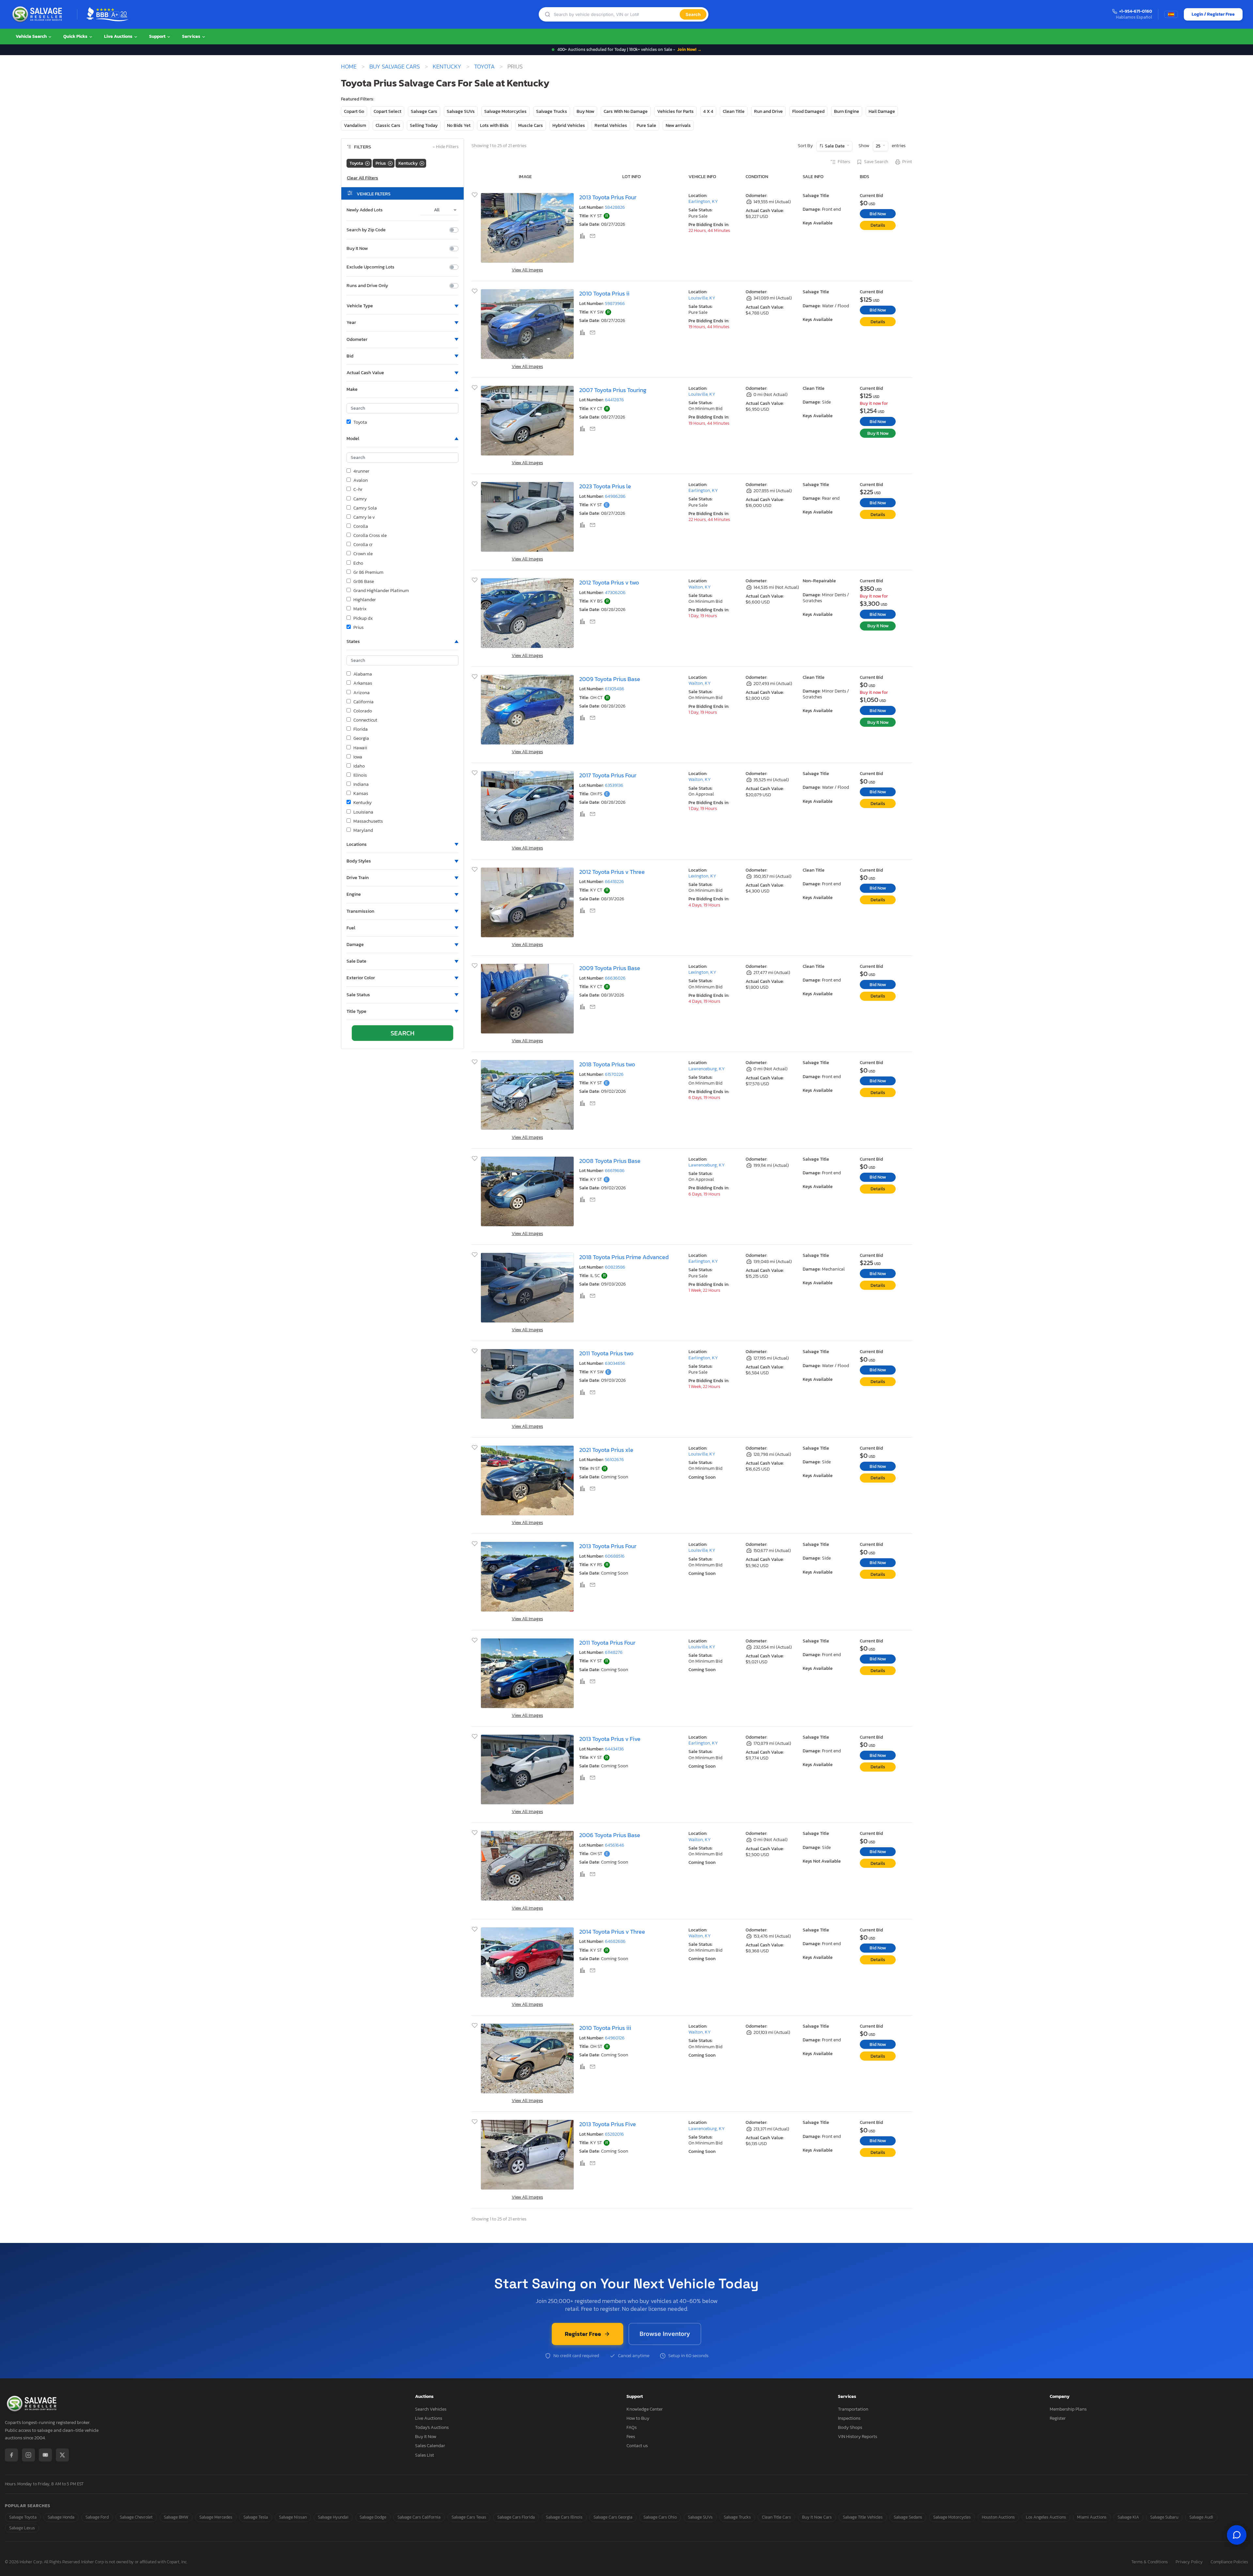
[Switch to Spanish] (1171, 14)
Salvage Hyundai (333, 2517)
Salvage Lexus (22, 2528)
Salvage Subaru (1164, 2517)
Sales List (425, 2455)
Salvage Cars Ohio (660, 2517)
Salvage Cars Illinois (564, 2517)
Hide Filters (446, 147)
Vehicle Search (32, 36)
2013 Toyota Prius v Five (610, 1739)
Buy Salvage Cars (395, 67)
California (364, 702)
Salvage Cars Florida (516, 2517)
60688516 (615, 1556)
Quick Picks (76, 36)
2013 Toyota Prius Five (608, 2124)
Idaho (359, 766)
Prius (358, 628)
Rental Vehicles (611, 125)
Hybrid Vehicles (569, 125)
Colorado (363, 711)
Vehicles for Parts (675, 111)
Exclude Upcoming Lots (371, 267)
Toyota (484, 67)
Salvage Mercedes (216, 2517)
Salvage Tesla (256, 2517)
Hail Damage (882, 111)
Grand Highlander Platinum (381, 591)
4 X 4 (708, 111)
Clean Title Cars (776, 2517)
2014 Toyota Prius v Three (612, 1932)
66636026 (615, 978)
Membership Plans (1068, 2409)
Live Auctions (119, 36)
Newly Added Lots (365, 210)
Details (878, 225)
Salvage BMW (176, 2517)
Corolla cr (363, 545)
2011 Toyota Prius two (606, 1353)
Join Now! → (689, 49)
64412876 (614, 400)
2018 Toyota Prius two (607, 1064)
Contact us (637, 2446)
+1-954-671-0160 (1136, 12)
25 (879, 146)
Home (349, 67)
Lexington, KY (702, 876)
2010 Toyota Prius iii (605, 2028)
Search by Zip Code (366, 230)
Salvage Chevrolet (136, 2517)
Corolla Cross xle (370, 536)
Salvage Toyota (23, 2517)
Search (693, 14)
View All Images (527, 270)
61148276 (614, 1652)
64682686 (615, 1941)
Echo (358, 563)
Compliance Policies (1229, 2562)
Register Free (583, 2334)
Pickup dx (363, 618)
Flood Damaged (808, 111)
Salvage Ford (97, 2517)
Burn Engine (847, 111)
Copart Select (387, 111)
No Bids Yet (459, 125)
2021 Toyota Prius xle (606, 1450)
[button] (402, 306)
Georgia (361, 739)
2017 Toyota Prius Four (608, 775)
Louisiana (363, 812)
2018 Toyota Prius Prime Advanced (624, 1257)
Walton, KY (700, 587)
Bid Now (878, 214)
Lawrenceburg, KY (707, 1069)
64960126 (615, 2038)
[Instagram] (28, 2455)
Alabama (363, 674)
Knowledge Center (645, 2409)
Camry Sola (365, 508)
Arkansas (363, 683)
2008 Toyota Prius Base (610, 1161)
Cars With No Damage (626, 111)
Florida (361, 729)
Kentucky (447, 67)
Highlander (365, 600)
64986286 (615, 496)
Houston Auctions (998, 2517)
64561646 (615, 1845)
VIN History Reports (858, 2437)
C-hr (358, 490)
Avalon (361, 480)
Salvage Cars (424, 111)
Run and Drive (768, 111)
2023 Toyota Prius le (605, 486)
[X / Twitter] (62, 2455)
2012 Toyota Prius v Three (612, 872)
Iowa (358, 757)
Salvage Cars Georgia (613, 2517)
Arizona (362, 693)
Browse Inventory (665, 2334)
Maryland (363, 831)
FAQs (632, 2427)
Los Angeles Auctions (1046, 2517)
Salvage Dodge (373, 2517)
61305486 (615, 689)
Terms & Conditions (1150, 2562)
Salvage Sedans (908, 2517)
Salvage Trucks (552, 111)
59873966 (615, 304)
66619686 (615, 1171)
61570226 (614, 1074)
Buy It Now (357, 249)
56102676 (614, 1460)
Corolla (361, 526)
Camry (360, 499)
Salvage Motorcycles (505, 111)
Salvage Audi (1201, 2517)
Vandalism (355, 125)
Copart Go (354, 111)
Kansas (361, 794)
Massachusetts (368, 821)
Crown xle (363, 554)
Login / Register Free (1213, 14)
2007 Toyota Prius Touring (613, 390)
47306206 (615, 593)
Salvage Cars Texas (469, 2517)
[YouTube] (45, 2455)
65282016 (614, 2134)
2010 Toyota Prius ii (604, 293)
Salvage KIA (1128, 2517)
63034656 (615, 1363)
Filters (844, 162)
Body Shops (850, 2427)
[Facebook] (11, 2455)
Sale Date (835, 146)
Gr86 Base (364, 582)
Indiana (361, 785)
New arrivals (678, 125)
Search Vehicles (431, 2409)
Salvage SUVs (461, 111)
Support (158, 36)
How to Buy (638, 2418)
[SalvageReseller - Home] (39, 14)
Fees (631, 2437)
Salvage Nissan (293, 2517)
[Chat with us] (1237, 2535)
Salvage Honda (61, 2517)
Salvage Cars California (419, 2517)
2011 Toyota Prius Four (607, 1643)
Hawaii (360, 748)
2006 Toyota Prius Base (610, 1835)
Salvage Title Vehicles (863, 2517)
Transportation (853, 2409)
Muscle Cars (531, 125)
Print (907, 162)
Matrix (360, 609)
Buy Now (585, 111)
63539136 (614, 785)
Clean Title (734, 111)
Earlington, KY (703, 201)
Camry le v (364, 517)
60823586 (615, 1267)
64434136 (614, 1749)
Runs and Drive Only (367, 286)
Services (192, 36)
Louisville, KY (702, 298)
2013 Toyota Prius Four (608, 197)
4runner (361, 471)
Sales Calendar (430, 2446)
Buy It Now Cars (817, 2517)
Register (1058, 2418)
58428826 (615, 207)
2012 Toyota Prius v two (609, 582)
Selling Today (424, 125)
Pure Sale (646, 125)
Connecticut (365, 720)
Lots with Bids (494, 125)
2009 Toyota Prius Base (610, 679)
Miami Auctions (1092, 2517)
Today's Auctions (432, 2427)
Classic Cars (388, 125)
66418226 (614, 882)
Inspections (849, 2418)
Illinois (360, 775)
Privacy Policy (1189, 2562)
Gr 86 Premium (368, 572)
